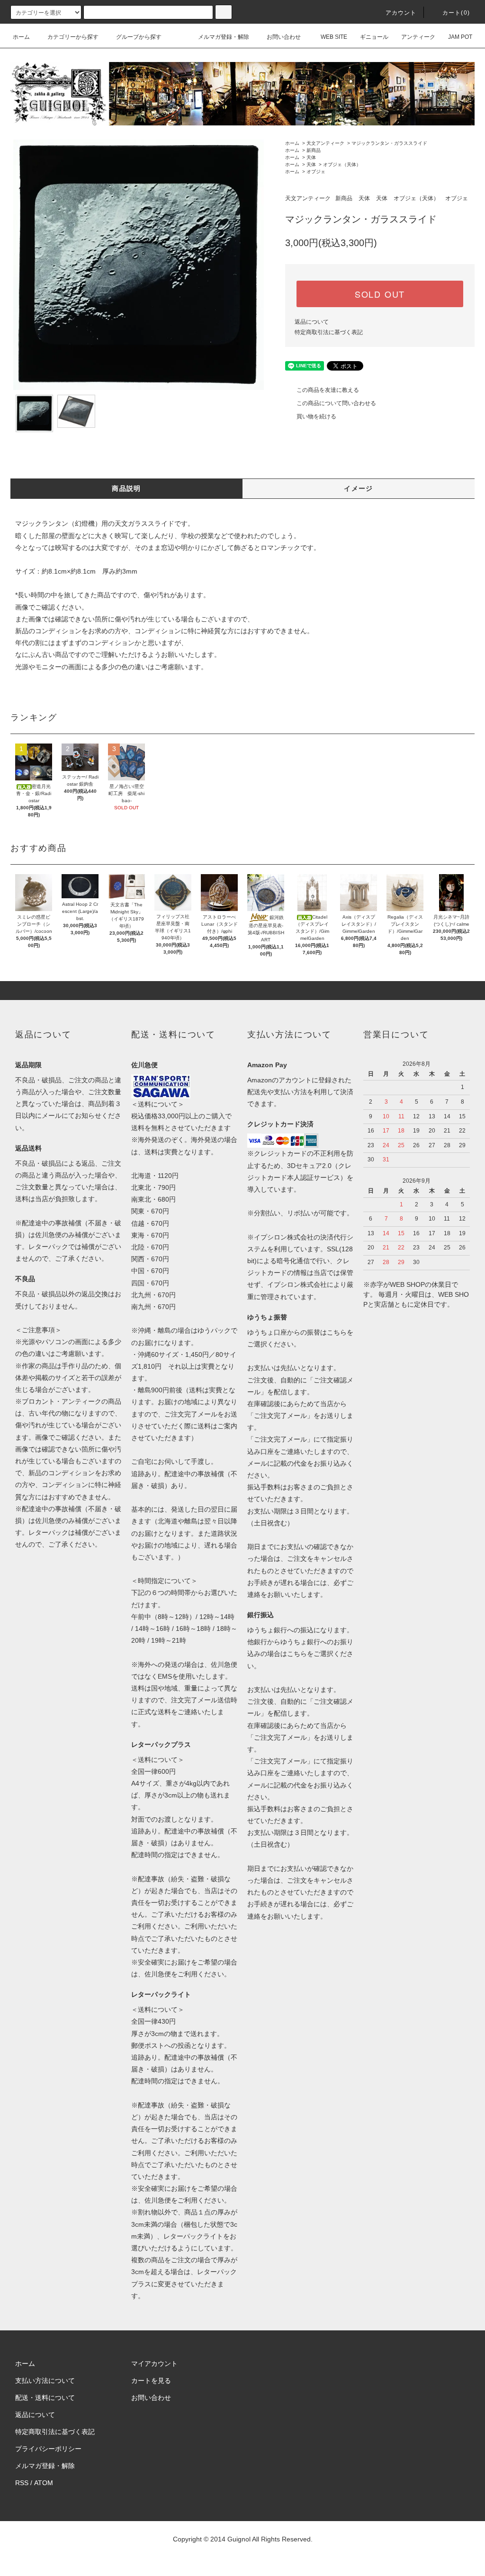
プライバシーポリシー (48, 2449)
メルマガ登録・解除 (224, 37)
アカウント (401, 13)
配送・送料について (45, 2398)
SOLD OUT (380, 294)
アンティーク (418, 37)
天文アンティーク (325, 143)
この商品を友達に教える (328, 390)
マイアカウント (154, 2364)
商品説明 (126, 488)
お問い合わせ (284, 37)
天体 (311, 157)
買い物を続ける (316, 416)
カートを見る (151, 2381)
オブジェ (316, 172)
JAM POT (460, 37)
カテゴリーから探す (73, 37)
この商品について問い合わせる (336, 403)
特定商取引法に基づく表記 (329, 332)
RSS (22, 2483)
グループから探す (139, 37)
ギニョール (374, 37)
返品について (312, 322)
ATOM (44, 2483)
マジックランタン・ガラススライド (389, 143)
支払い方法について (45, 2381)
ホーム (21, 37)
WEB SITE (334, 37)
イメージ (359, 488)
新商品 (314, 150)
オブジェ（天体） (342, 164)
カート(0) (456, 13)
